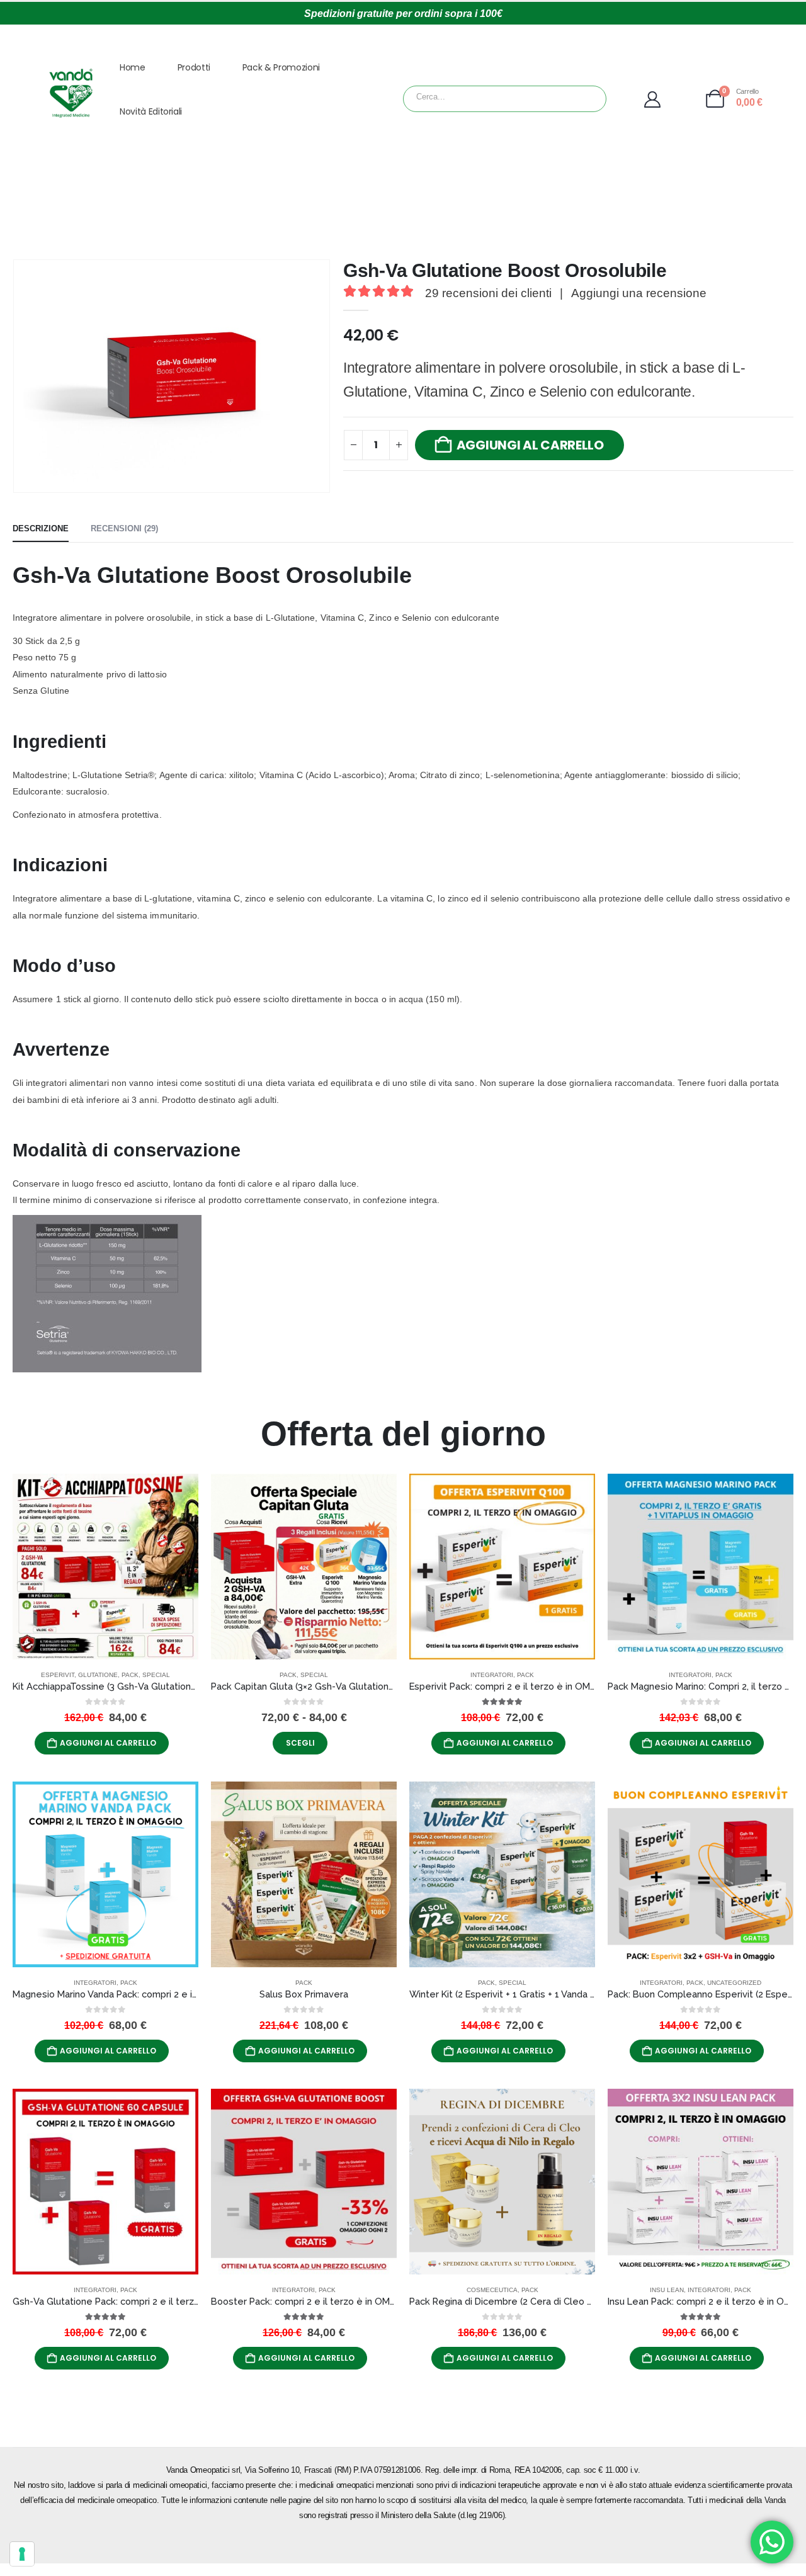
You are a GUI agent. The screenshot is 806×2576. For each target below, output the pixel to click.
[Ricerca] (566, 99)
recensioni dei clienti (488, 293)
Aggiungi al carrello (530, 445)
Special (156, 1675)
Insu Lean (667, 2290)
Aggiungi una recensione (639, 293)
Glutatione (98, 1675)
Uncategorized (734, 1983)
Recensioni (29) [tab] (124, 528)
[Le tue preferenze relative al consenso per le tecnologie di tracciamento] (22, 2554)
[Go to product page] (105, 1567)
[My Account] (672, 99)
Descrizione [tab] (41, 528)
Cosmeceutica (492, 2290)
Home (133, 67)
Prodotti (194, 67)
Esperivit (58, 1675)
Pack (130, 1675)
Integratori (492, 1675)
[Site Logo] (71, 93)
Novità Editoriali (151, 111)
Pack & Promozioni (281, 67)
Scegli (300, 1743)
